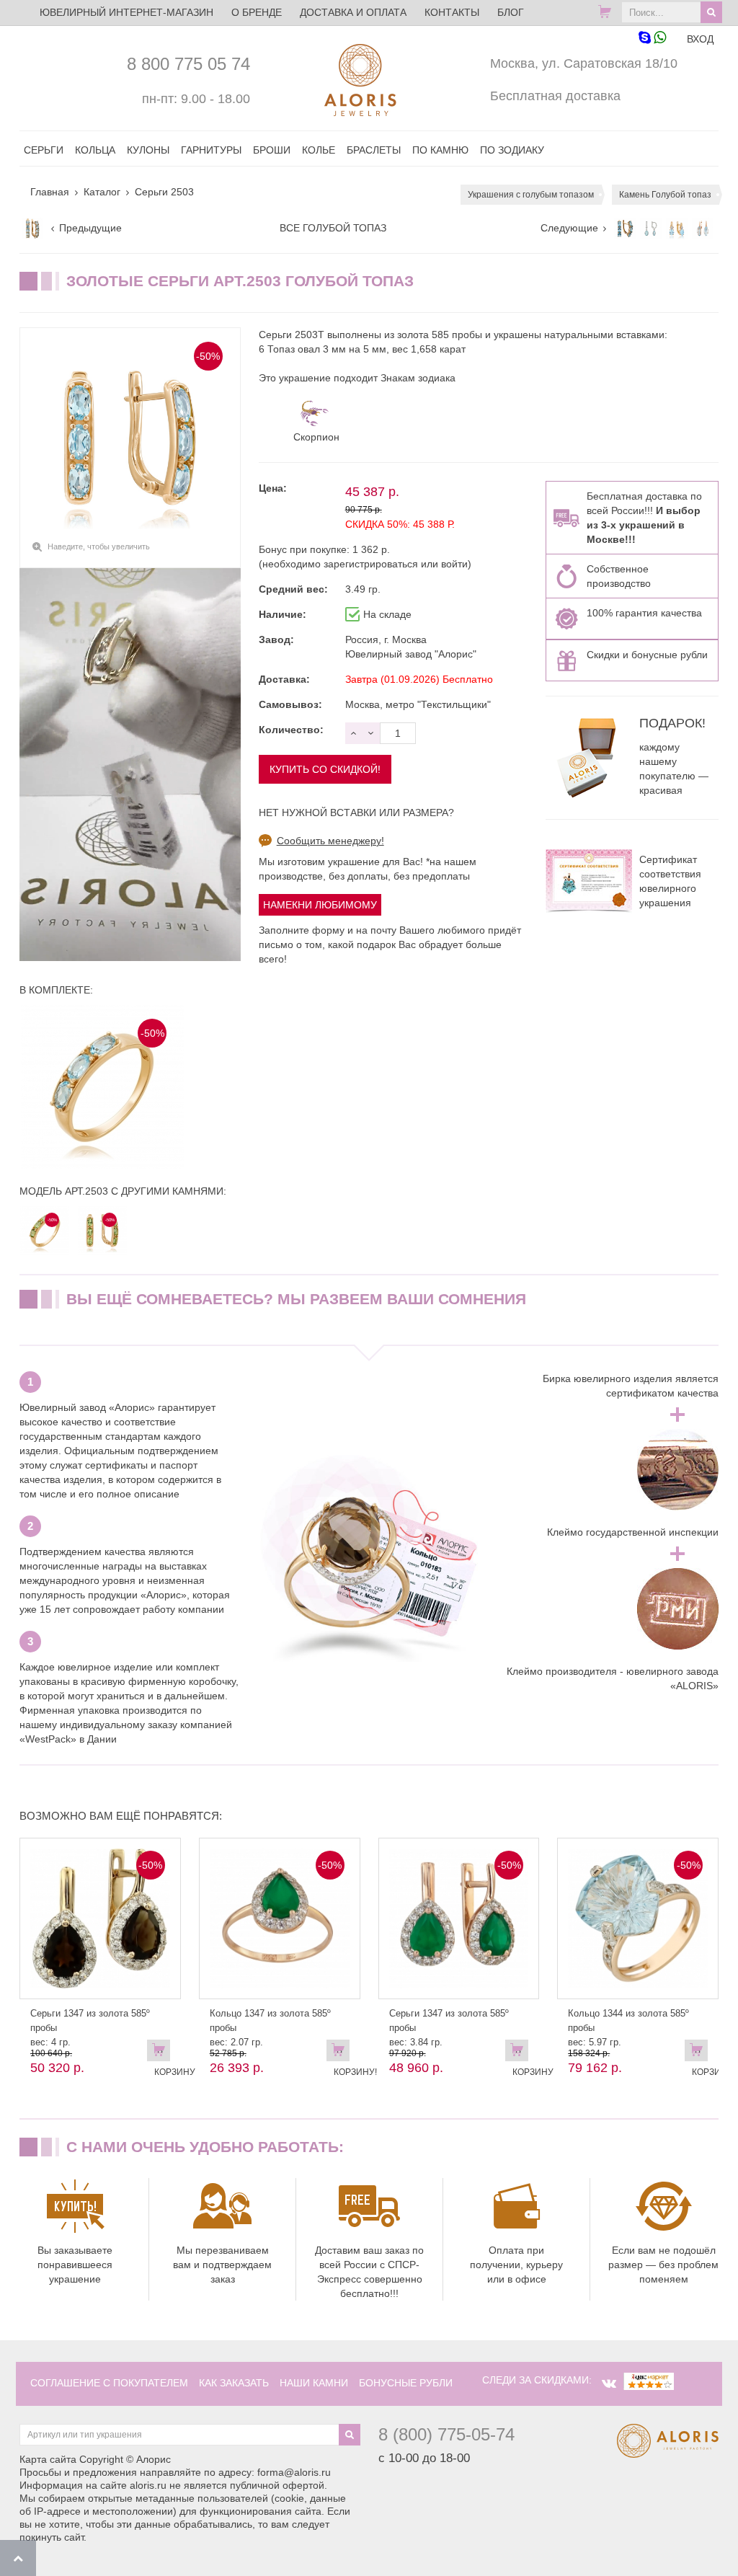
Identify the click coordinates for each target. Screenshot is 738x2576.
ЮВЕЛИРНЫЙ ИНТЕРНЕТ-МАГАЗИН (126, 12)
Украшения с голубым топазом (531, 195)
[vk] (609, 2384)
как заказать (234, 2383)
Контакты (452, 12)
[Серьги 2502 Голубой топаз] (625, 229)
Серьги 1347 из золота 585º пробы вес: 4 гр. (90, 2028)
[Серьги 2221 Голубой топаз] (703, 229)
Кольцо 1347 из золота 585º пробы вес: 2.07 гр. (270, 2028)
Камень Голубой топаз (665, 195)
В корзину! (342, 2053)
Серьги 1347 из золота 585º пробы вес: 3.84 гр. (449, 2028)
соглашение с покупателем (109, 2383)
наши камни (314, 2383)
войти (454, 564)
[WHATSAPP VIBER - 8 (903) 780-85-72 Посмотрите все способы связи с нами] (652, 39)
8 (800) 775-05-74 (446, 2434)
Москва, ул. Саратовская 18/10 (584, 63)
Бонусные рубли (406, 2383)
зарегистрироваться (371, 564)
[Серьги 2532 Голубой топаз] (32, 229)
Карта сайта (48, 2459)
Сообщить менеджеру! (330, 841)
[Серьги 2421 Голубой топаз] (677, 229)
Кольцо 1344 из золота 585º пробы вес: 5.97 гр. (628, 2028)
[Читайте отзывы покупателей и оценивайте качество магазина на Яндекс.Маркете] (649, 2380)
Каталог (102, 192)
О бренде (257, 12)
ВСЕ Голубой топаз (333, 228)
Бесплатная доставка (555, 96)
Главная (50, 192)
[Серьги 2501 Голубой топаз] (651, 229)
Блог (511, 12)
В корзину (162, 2053)
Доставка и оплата (353, 12)
